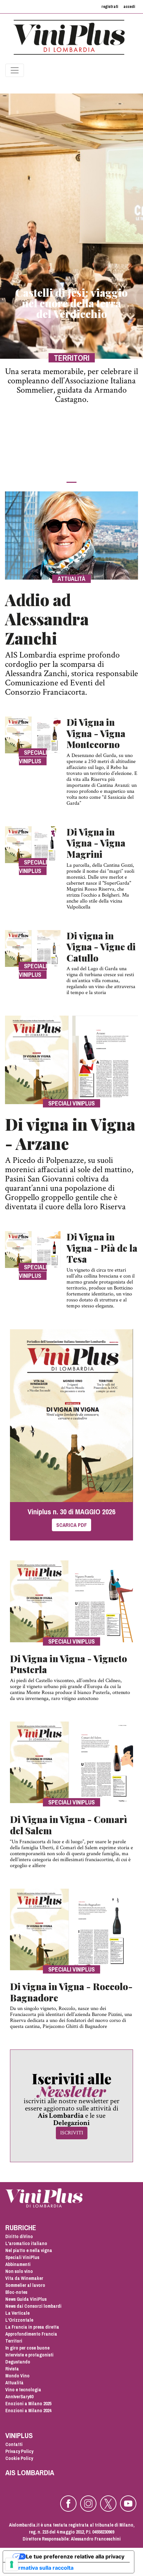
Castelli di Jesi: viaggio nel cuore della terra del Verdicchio (71, 303)
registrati (110, 7)
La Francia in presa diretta (32, 2327)
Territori (14, 2341)
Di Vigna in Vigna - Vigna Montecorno (96, 733)
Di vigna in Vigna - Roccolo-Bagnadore (71, 1992)
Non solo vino (19, 2271)
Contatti (14, 2444)
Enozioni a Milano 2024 (28, 2411)
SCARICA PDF (71, 1525)
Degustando (18, 2362)
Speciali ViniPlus (22, 2257)
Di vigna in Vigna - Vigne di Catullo (101, 947)
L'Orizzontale (19, 2320)
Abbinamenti (18, 2264)
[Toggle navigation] (15, 70)
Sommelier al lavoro (25, 2285)
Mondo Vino (17, 2376)
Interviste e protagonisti (29, 2355)
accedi (129, 7)
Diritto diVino (19, 2236)
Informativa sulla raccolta (41, 2568)
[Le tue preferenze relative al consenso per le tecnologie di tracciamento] (12, 2564)
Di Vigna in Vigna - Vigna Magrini (96, 843)
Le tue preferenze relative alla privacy (75, 2556)
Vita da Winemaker (24, 2278)
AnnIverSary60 (19, 2397)
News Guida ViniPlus (26, 2299)
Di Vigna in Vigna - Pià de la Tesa (102, 1248)
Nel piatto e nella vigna (29, 2250)
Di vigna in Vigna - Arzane (70, 1134)
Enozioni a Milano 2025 (28, 2404)
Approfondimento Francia (31, 2334)
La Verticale (17, 2313)
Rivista (12, 2369)
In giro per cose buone (27, 2348)
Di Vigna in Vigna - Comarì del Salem (69, 1825)
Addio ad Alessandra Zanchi (47, 619)
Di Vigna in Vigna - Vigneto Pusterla (69, 1664)
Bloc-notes (16, 2292)
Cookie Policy (19, 2458)
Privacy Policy (19, 2451)
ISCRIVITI (72, 2133)
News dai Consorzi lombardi (33, 2306)
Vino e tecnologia (23, 2390)
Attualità (14, 2383)
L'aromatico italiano (26, 2243)
